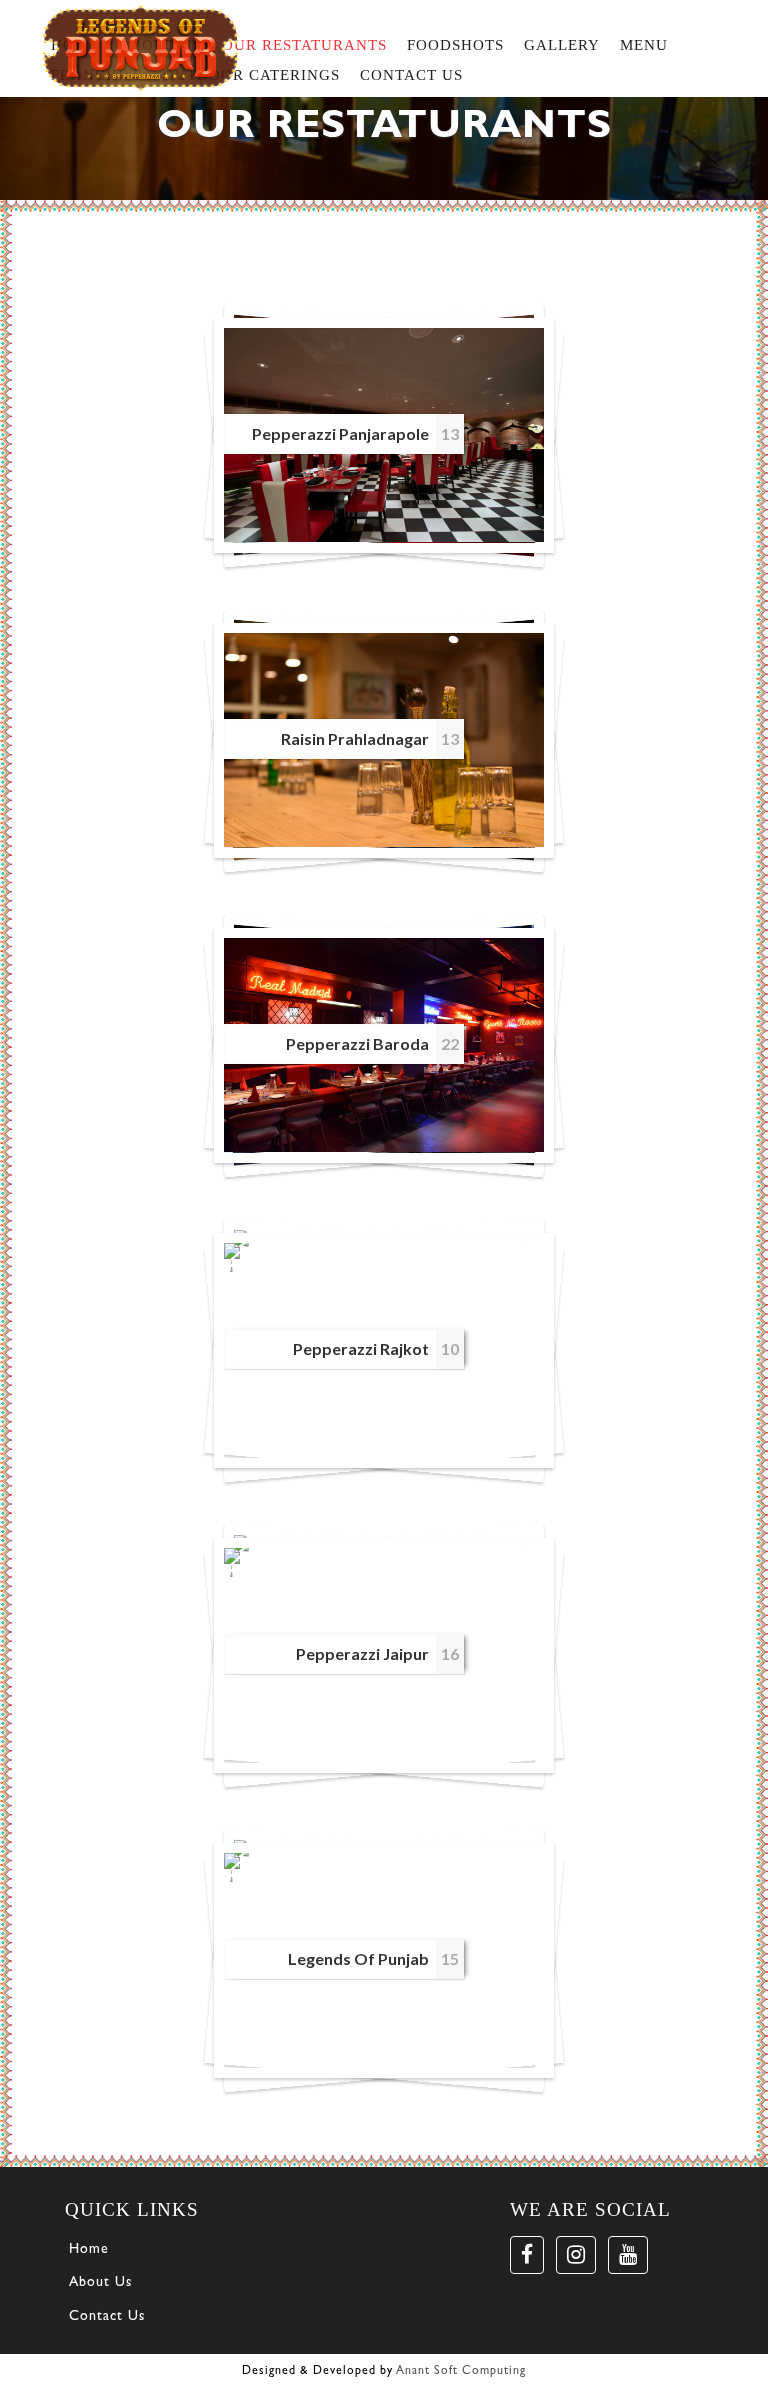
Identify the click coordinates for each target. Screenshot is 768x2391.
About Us (100, 2283)
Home (89, 2250)
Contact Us (107, 2317)
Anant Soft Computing (461, 2372)
